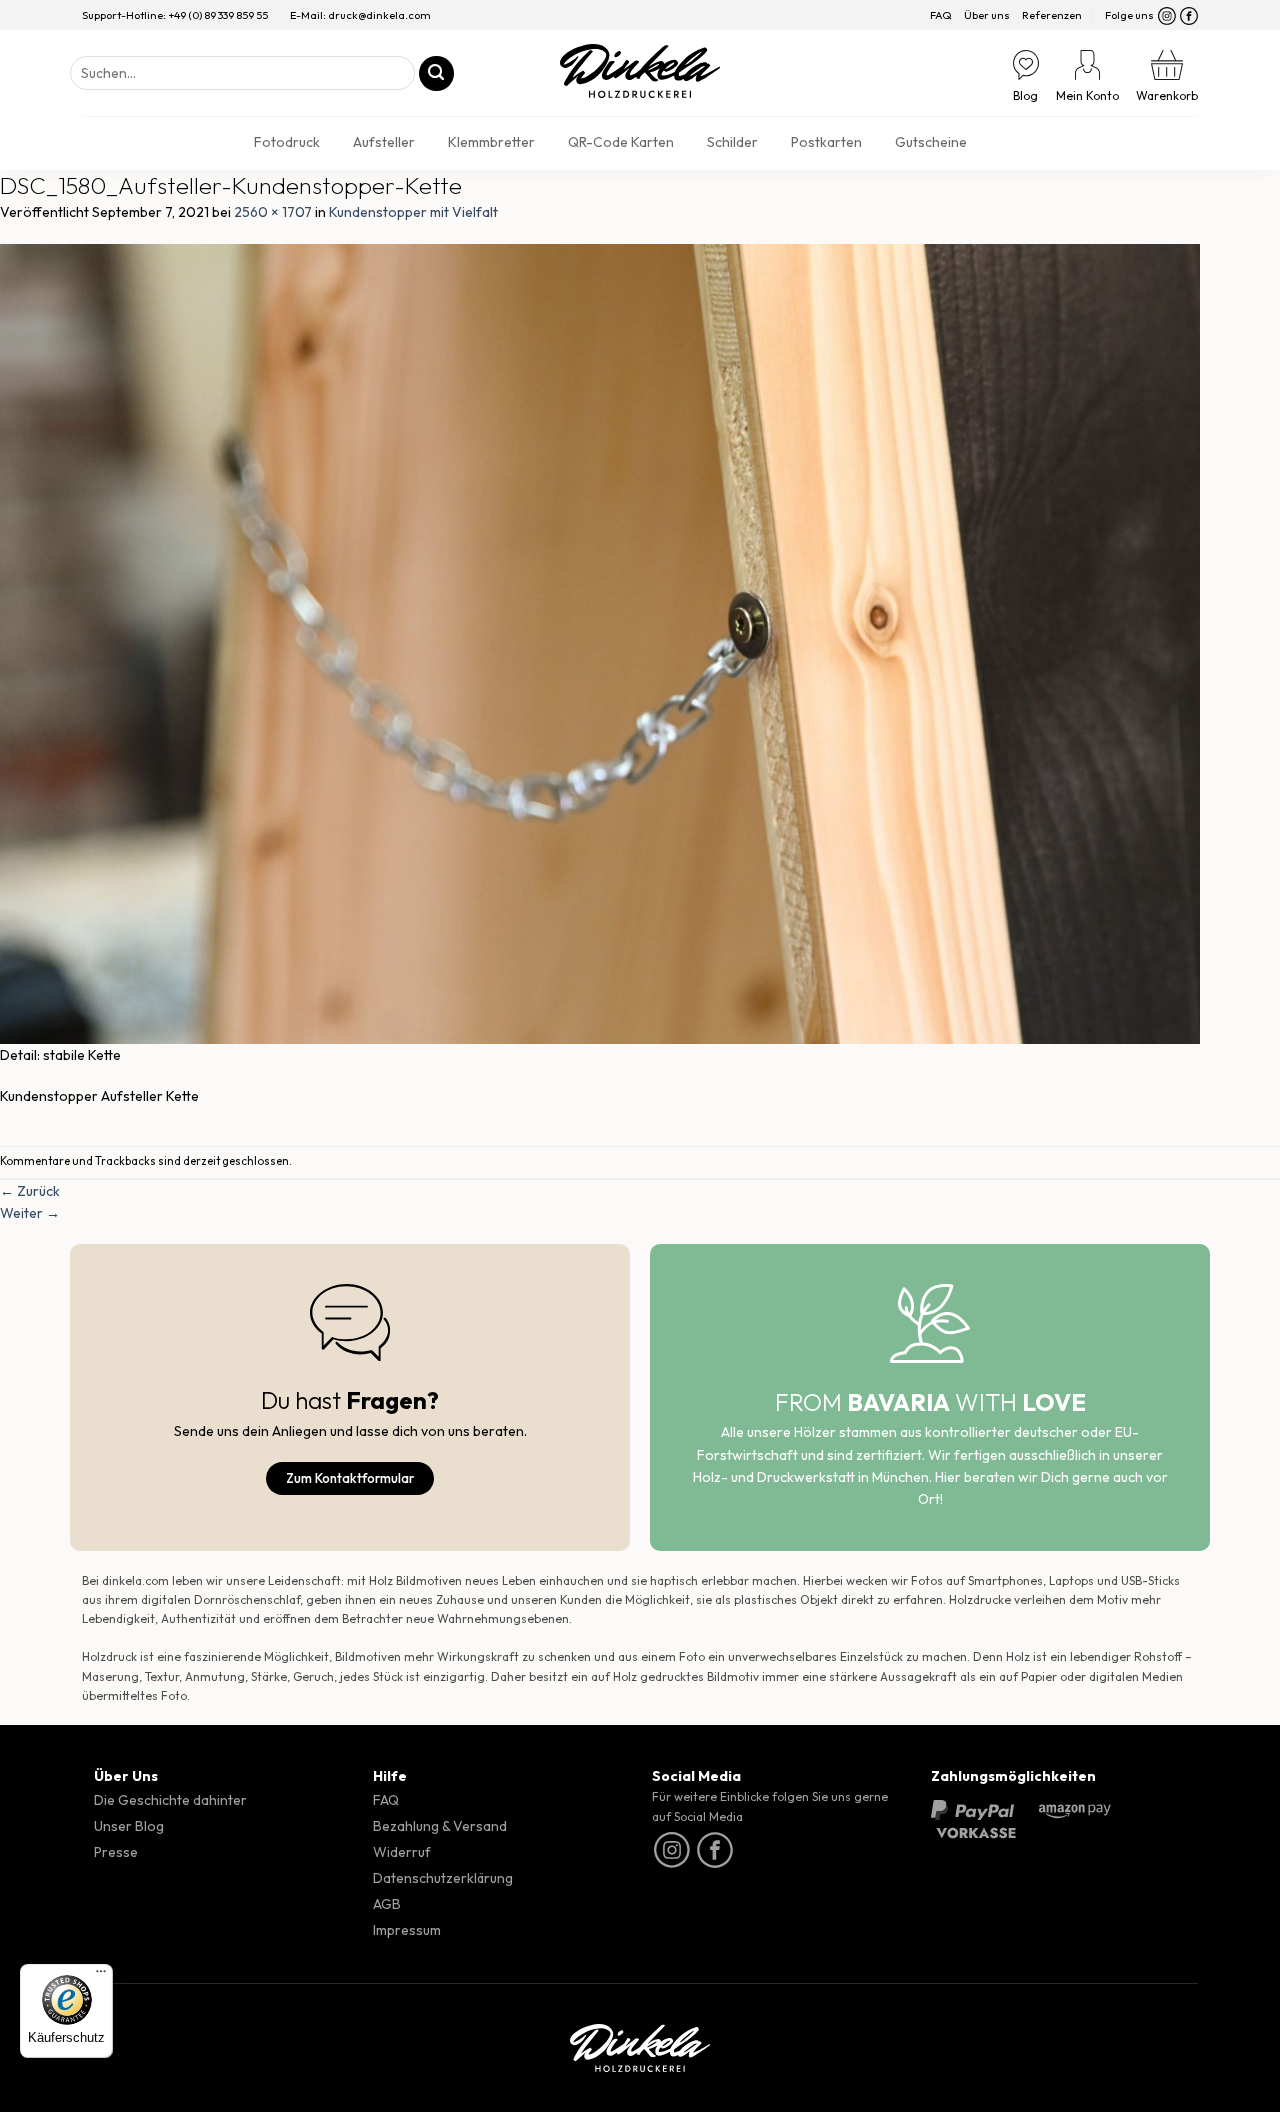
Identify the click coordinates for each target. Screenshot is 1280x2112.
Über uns (987, 15)
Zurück (30, 1191)
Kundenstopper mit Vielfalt (413, 212)
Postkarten (826, 142)
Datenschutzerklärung (443, 1878)
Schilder (732, 142)
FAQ (941, 15)
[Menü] (101, 1976)
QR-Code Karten (621, 142)
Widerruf (402, 1852)
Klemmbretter (491, 142)
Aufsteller (384, 142)
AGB (387, 1904)
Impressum (407, 1930)
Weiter (30, 1213)
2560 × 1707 (273, 212)
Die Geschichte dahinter (170, 1800)
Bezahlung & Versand (440, 1826)
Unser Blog (129, 1826)
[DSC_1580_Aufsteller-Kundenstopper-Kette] (600, 643)
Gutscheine (931, 142)
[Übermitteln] (436, 73)
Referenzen (1052, 15)
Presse (116, 1852)
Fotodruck (287, 142)
